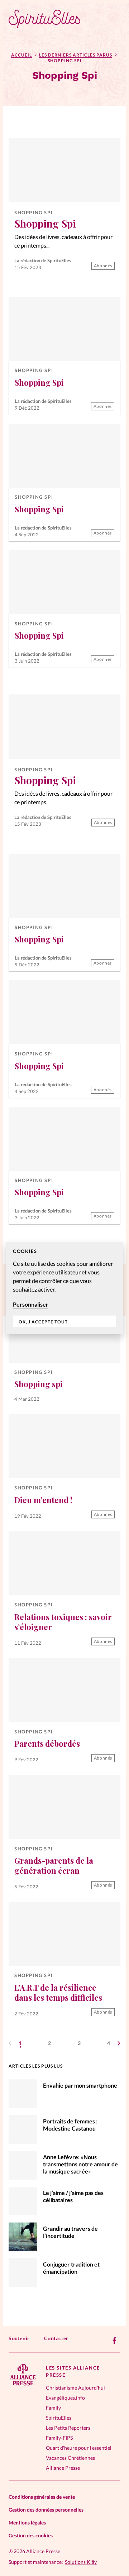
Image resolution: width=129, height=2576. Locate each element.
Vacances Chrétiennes (70, 2458)
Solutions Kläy (81, 2562)
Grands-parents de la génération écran (54, 1865)
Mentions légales (27, 2523)
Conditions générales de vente (42, 2497)
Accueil (21, 55)
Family (53, 2408)
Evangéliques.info (65, 2398)
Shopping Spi (34, 213)
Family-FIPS (59, 2438)
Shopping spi (39, 1384)
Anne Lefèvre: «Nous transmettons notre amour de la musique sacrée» (80, 2164)
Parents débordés (47, 1743)
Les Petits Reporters (68, 2428)
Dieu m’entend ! (43, 1500)
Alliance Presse (63, 2468)
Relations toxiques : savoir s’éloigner (63, 1622)
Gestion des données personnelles (46, 2510)
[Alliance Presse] (23, 2383)
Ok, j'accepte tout (43, 1322)
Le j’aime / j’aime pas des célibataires (73, 2196)
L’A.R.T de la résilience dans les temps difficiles (58, 1992)
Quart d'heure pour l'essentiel (79, 2448)
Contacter (56, 2338)
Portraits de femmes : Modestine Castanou (70, 2125)
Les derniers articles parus (76, 55)
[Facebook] (115, 2341)
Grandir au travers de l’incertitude (70, 2232)
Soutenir (19, 2338)
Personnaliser (31, 1304)
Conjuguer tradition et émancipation (71, 2268)
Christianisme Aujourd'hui (75, 2388)
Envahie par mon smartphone (80, 2085)
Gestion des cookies (31, 2535)
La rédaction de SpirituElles (43, 260)
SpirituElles (59, 2418)
